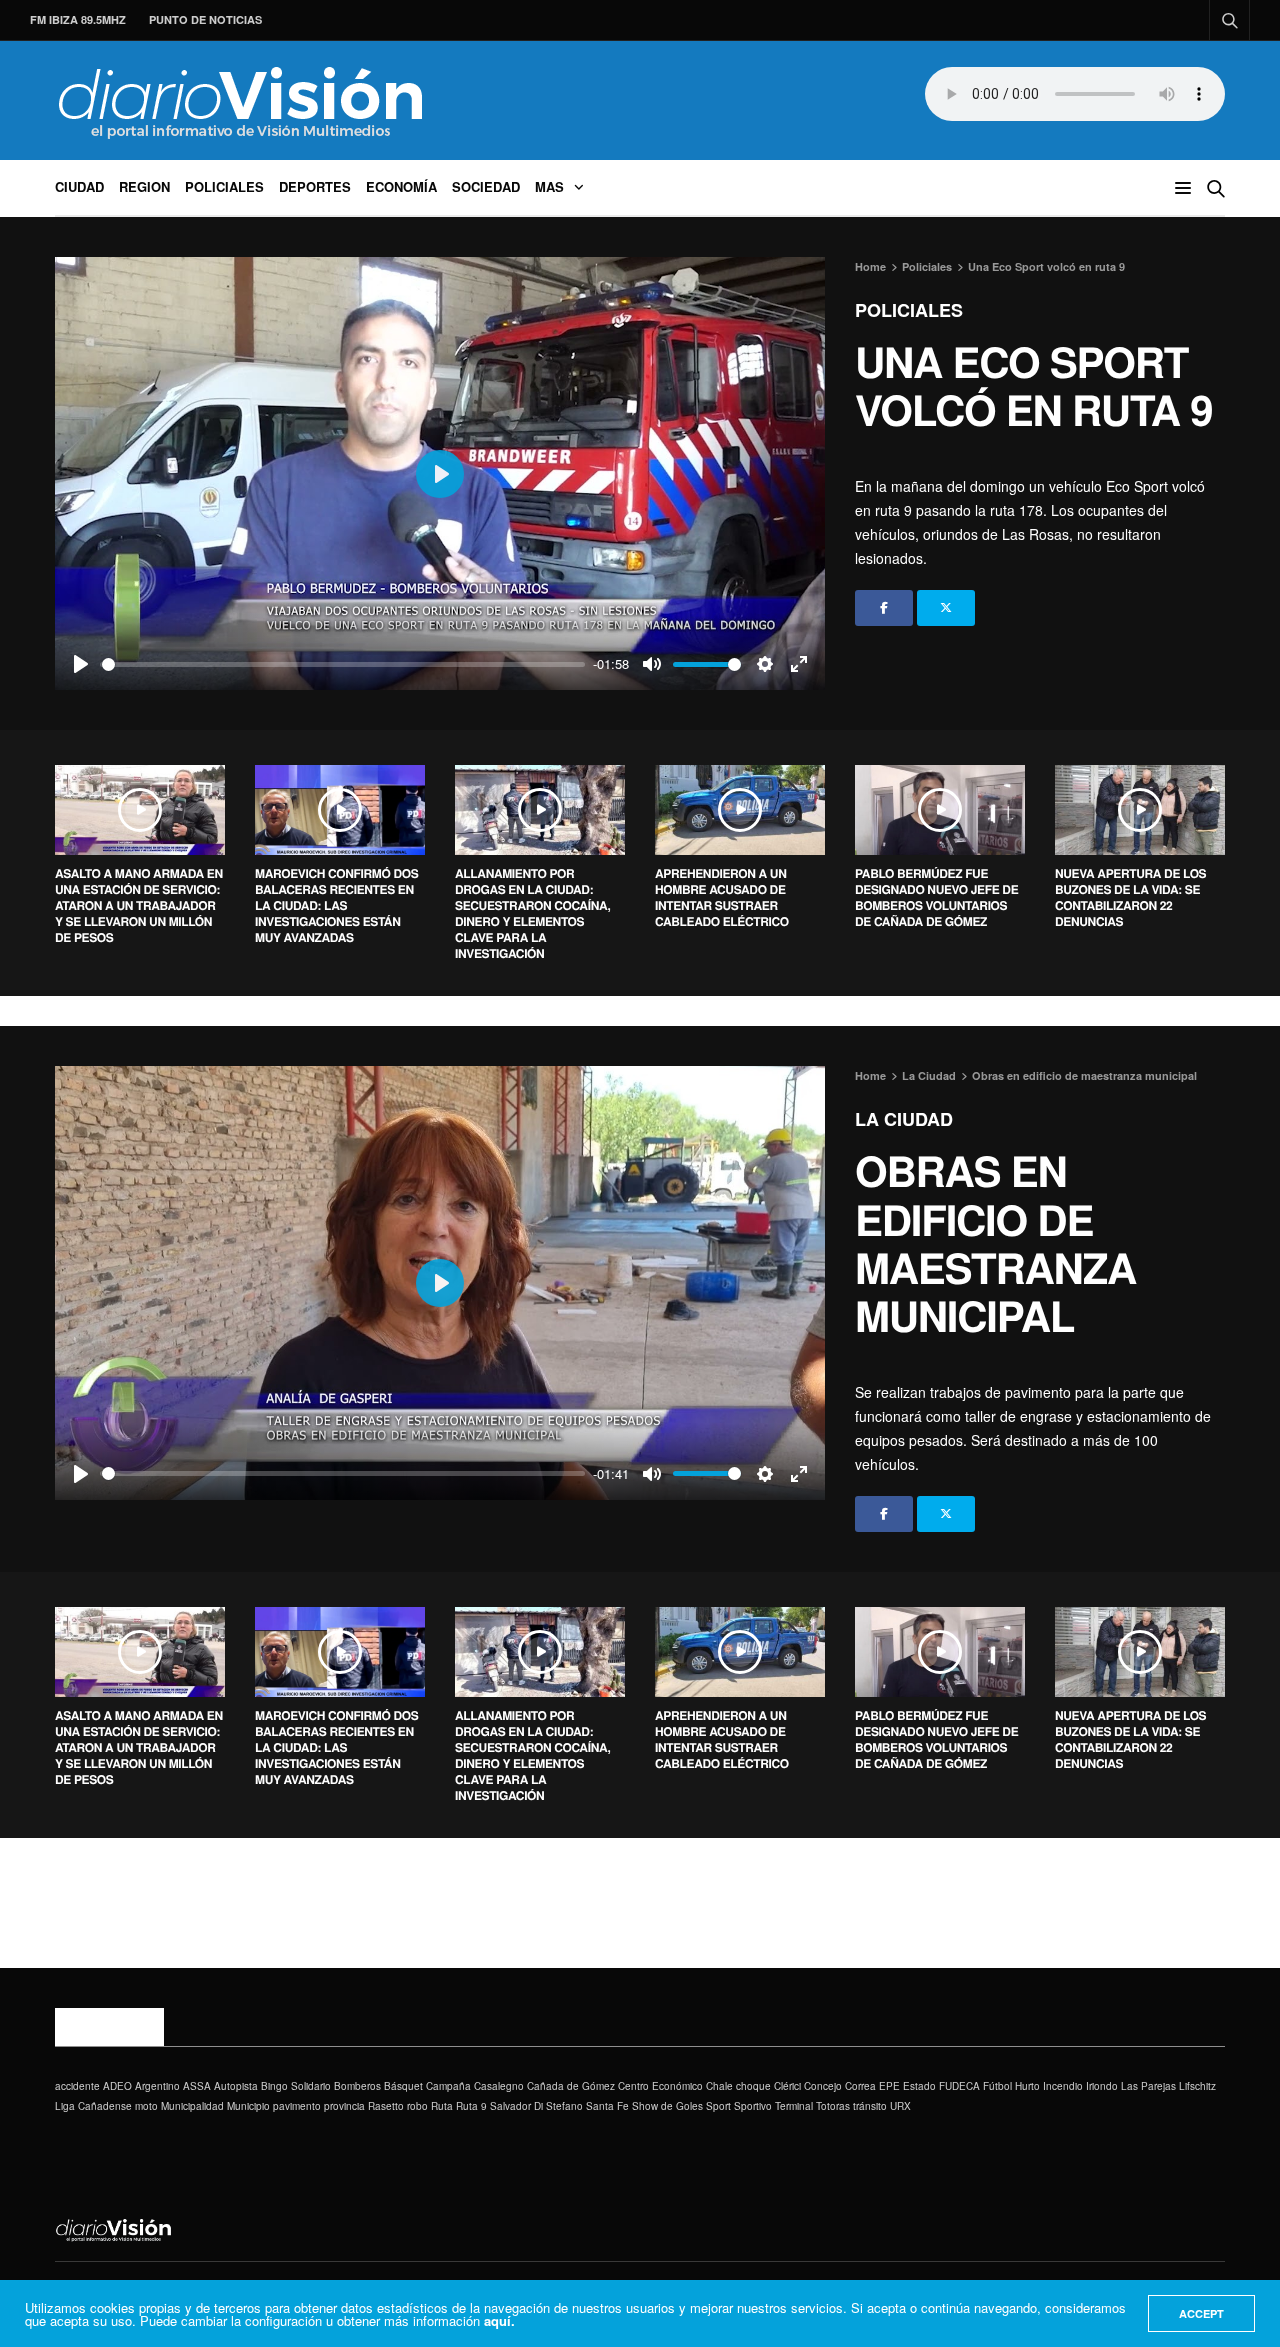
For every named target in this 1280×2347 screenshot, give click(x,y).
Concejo (823, 2086)
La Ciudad (904, 1119)
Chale (719, 2086)
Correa (860, 2086)
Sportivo (753, 2106)
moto (146, 2106)
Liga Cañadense (93, 2106)
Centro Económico (660, 2086)
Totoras (833, 2106)
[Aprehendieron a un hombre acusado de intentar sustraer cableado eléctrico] (740, 810)
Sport (718, 2106)
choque (753, 2086)
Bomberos (357, 2086)
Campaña (448, 2086)
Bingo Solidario (296, 2086)
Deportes (315, 186)
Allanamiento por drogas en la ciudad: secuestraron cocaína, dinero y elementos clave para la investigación (532, 913)
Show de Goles (667, 2106)
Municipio (248, 2106)
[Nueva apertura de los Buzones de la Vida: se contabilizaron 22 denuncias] (1140, 810)
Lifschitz (1197, 2086)
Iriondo (1102, 2086)
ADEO (117, 2086)
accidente (77, 2086)
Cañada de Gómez (571, 2086)
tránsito (870, 2106)
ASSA (197, 2086)
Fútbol (997, 2086)
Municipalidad (192, 2106)
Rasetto (386, 2106)
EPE (889, 2086)
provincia (344, 2106)
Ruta (442, 2106)
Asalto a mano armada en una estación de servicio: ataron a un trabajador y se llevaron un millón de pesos (139, 905)
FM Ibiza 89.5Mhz (78, 19)
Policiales (224, 186)
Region (144, 186)
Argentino (157, 2086)
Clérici (787, 2086)
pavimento (297, 2106)
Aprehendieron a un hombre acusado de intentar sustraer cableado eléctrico (722, 897)
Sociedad (486, 186)
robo (417, 2106)
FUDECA (959, 2086)
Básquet (403, 2086)
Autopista (236, 2086)
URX (900, 2106)
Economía (401, 186)
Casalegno (499, 2086)
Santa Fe (607, 2106)
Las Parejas (1148, 2086)
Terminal (794, 2106)
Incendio (1063, 2086)
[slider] (343, 664)
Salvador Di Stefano (536, 2106)
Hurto (1027, 2086)
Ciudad (79, 186)
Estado (919, 2086)
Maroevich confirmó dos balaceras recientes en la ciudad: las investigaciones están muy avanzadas (336, 905)
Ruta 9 (471, 2106)
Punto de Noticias (205, 19)
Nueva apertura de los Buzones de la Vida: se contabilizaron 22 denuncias (1130, 897)
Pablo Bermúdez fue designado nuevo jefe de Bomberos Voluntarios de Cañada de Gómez (936, 897)
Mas (549, 186)
